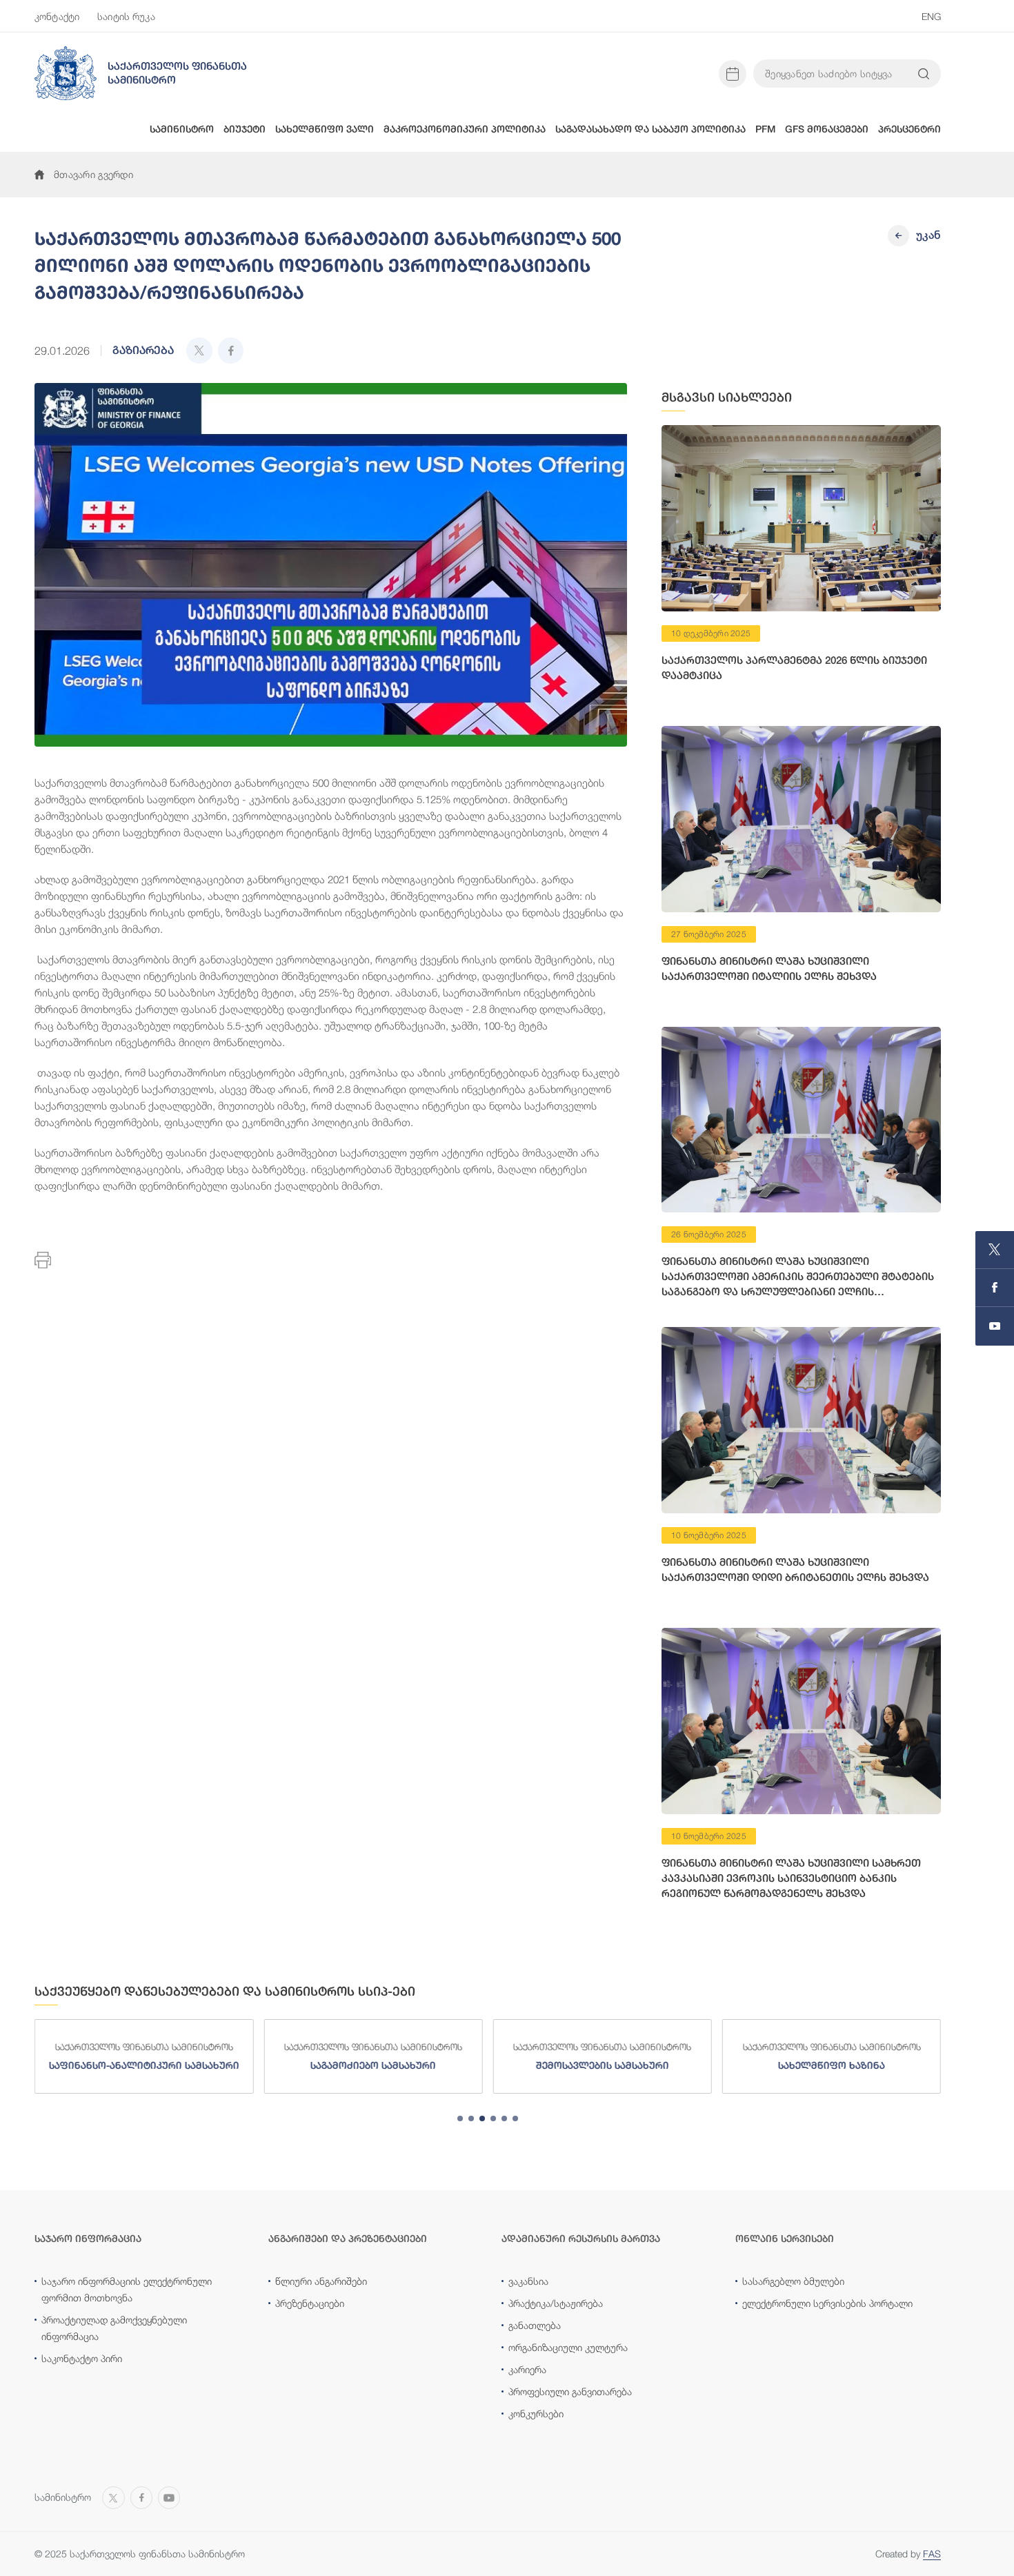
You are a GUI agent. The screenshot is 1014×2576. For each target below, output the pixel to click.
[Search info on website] (924, 74)
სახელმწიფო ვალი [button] (325, 129)
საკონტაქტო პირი (82, 2358)
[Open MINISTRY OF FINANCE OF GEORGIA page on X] (995, 1250)
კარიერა (527, 2369)
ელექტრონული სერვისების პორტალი (827, 2303)
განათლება (535, 2325)
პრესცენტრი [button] (909, 129)
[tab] (460, 2118)
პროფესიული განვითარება (570, 2391)
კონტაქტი (57, 16)
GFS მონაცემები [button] (827, 129)
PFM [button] (765, 129)
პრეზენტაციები (310, 2303)
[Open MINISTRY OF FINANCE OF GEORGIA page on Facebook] (995, 1288)
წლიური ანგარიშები (321, 2281)
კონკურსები (536, 2413)
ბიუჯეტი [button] (245, 129)
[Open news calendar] (733, 74)
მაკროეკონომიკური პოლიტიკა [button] (465, 129)
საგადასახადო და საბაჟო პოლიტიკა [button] (650, 129)
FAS (932, 2554)
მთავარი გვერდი (93, 174)
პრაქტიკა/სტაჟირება (556, 2303)
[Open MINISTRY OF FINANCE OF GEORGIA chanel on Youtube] (995, 1326)
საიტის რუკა (126, 16)
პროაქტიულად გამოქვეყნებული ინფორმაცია (114, 2328)
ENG (931, 16)
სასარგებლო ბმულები (793, 2281)
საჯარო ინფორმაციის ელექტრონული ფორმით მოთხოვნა (127, 2289)
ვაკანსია (528, 2281)
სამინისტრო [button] (182, 129)
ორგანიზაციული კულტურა (568, 2347)
